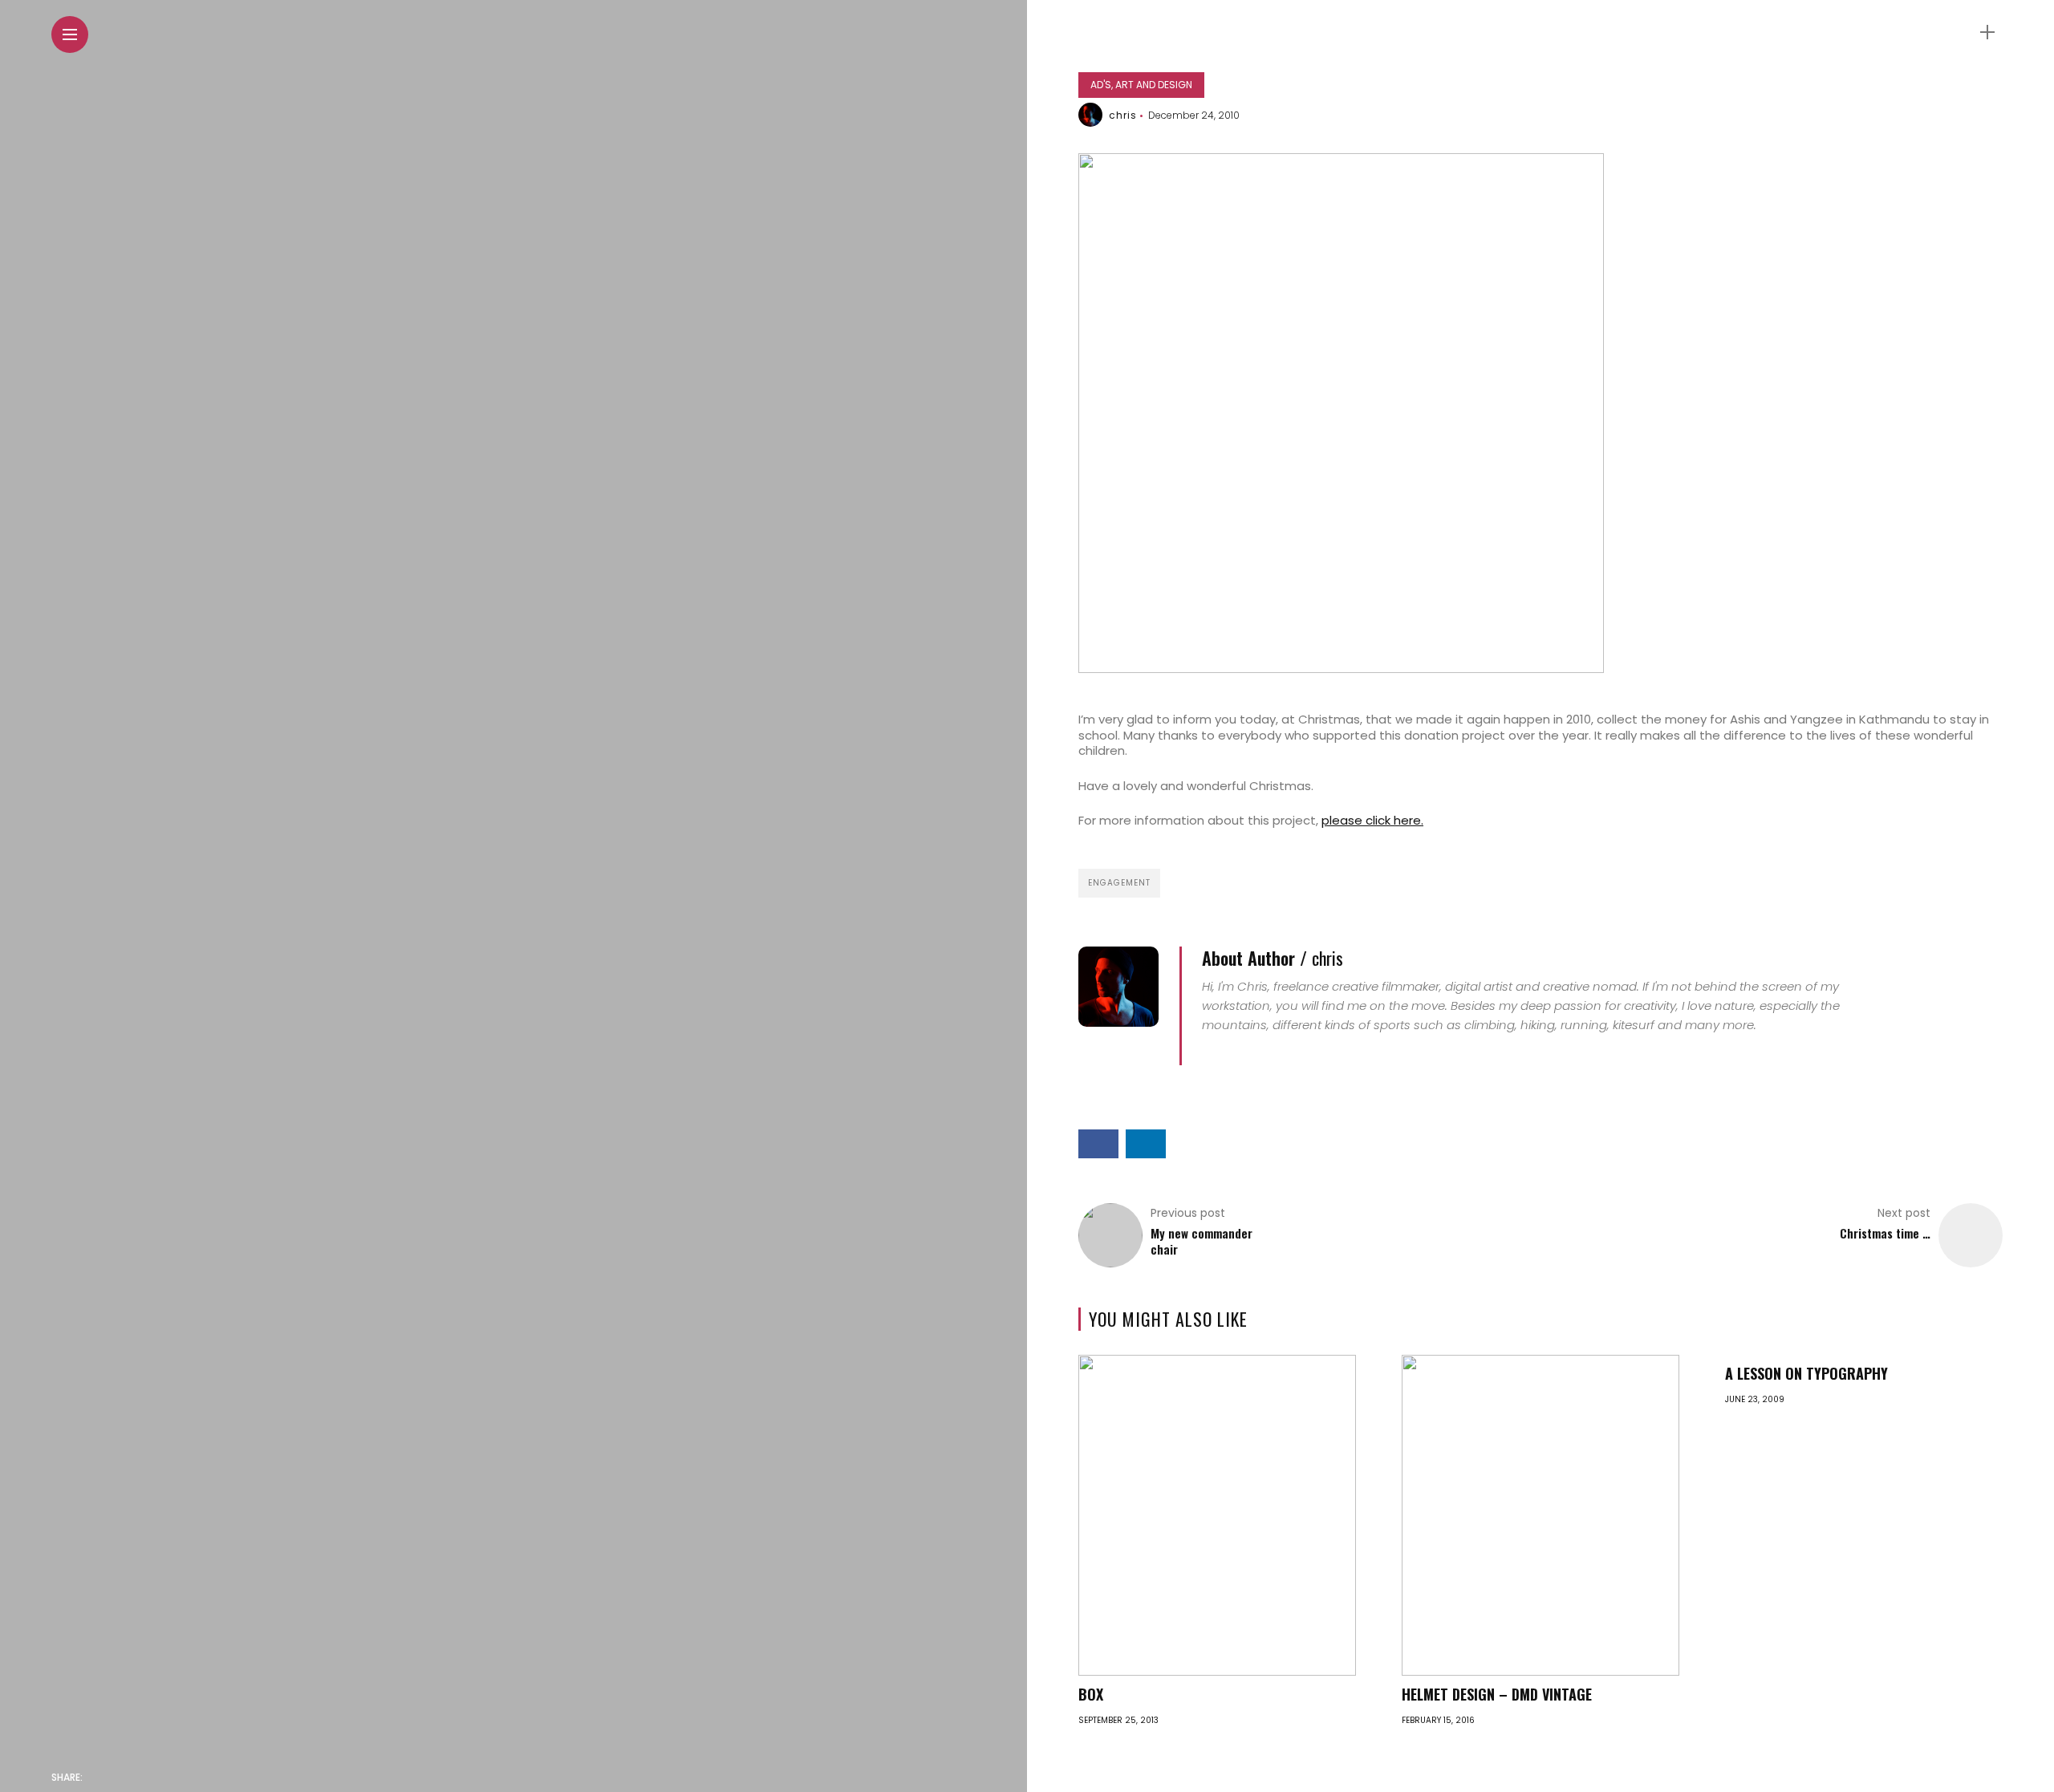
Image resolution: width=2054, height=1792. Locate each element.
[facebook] (99, 1778)
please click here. (1372, 820)
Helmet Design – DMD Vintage (1497, 1694)
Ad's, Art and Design (1141, 85)
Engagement (1119, 883)
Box (1091, 1694)
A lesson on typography (1806, 1373)
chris (1123, 115)
